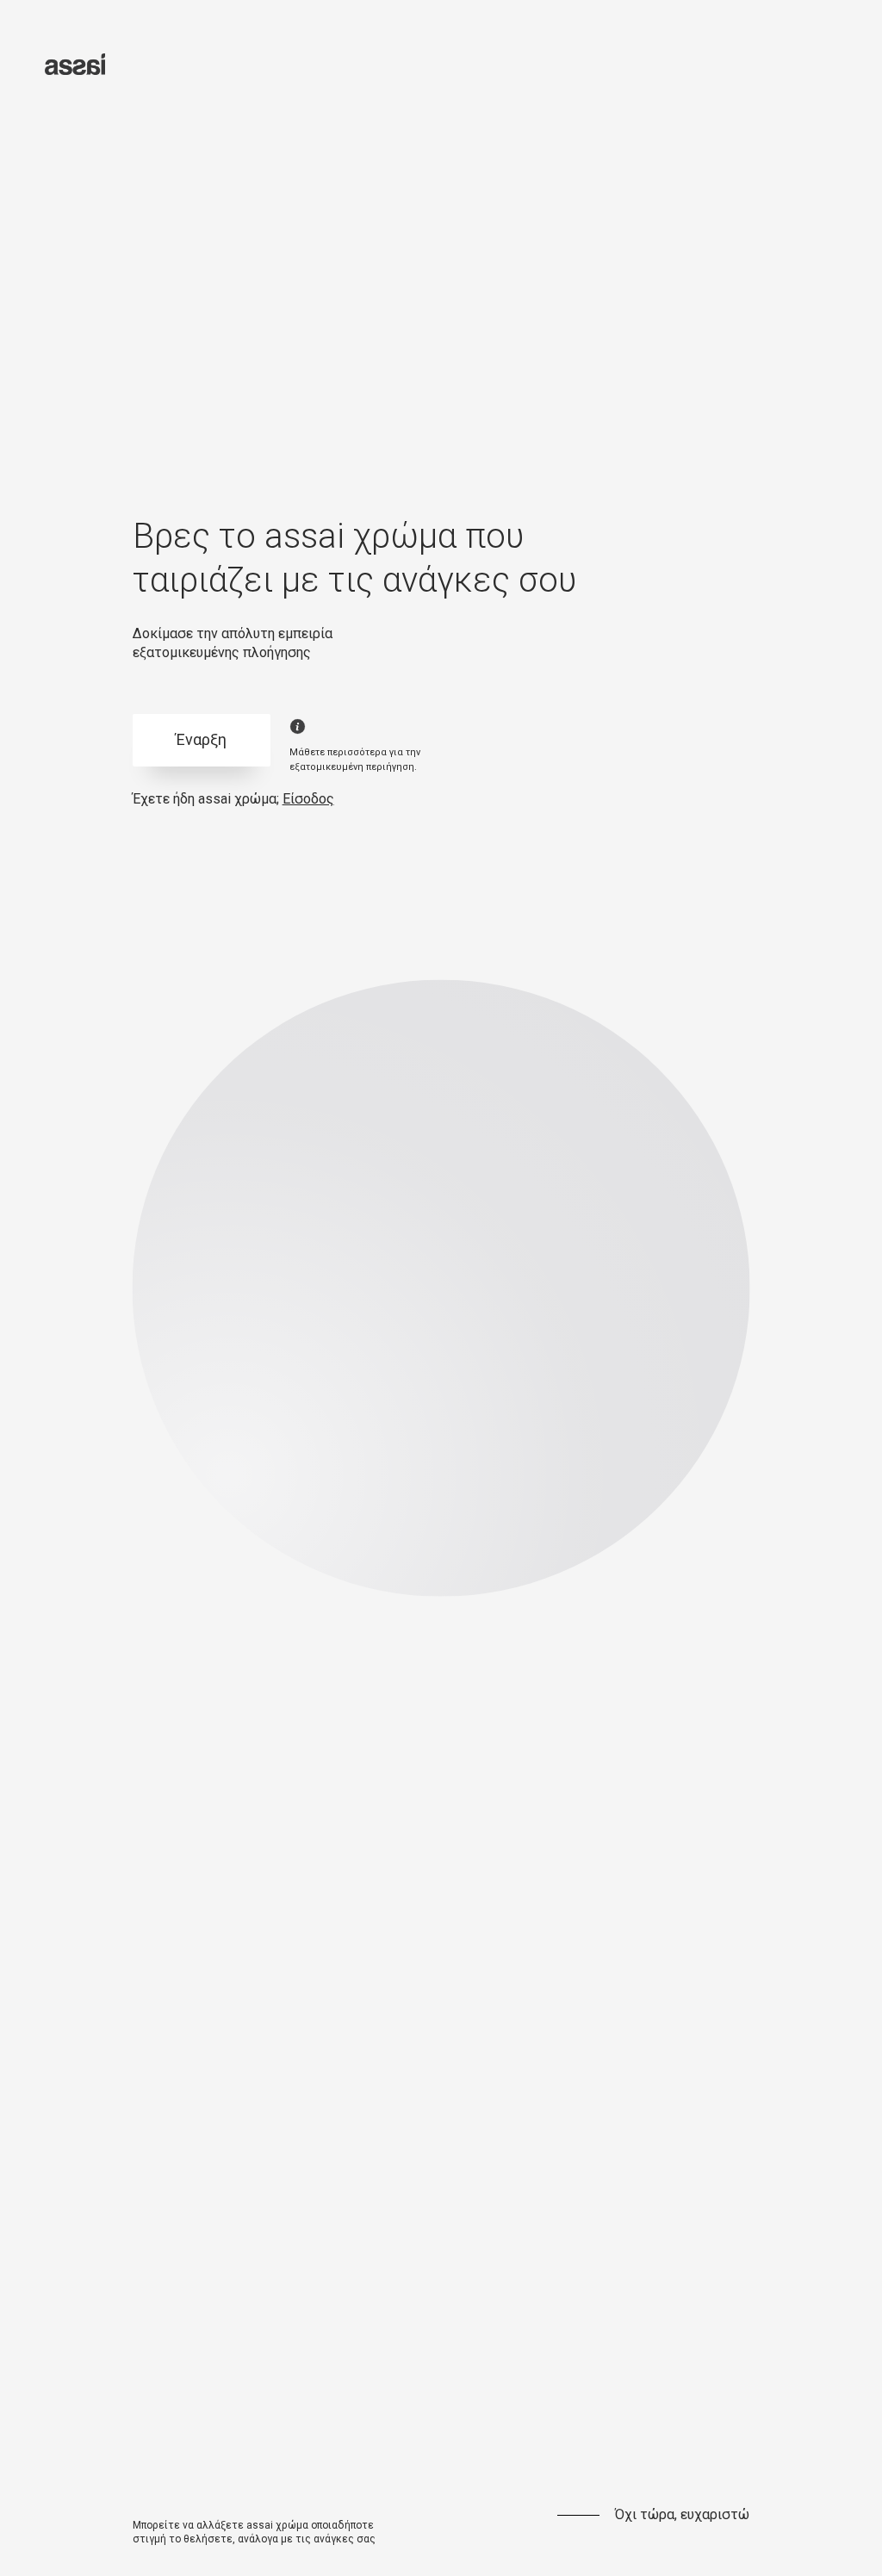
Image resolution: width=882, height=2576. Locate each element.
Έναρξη (201, 739)
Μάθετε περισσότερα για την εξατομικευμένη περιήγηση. (355, 760)
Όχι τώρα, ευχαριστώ (682, 2514)
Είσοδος (308, 799)
